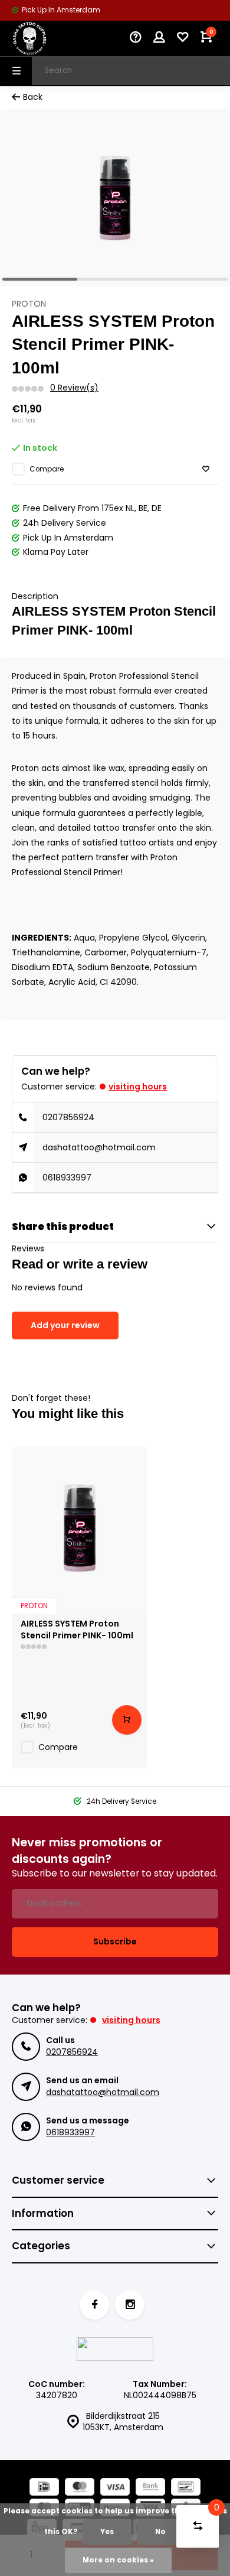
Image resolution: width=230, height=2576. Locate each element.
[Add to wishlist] (206, 469)
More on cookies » (118, 2560)
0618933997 (67, 1178)
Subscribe (115, 1941)
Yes (107, 2532)
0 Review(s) (74, 388)
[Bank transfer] (150, 2488)
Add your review (65, 1325)
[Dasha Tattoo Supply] (47, 38)
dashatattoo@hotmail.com (99, 1147)
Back (33, 97)
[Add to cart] (127, 1720)
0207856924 (68, 1117)
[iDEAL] (44, 2488)
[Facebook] (94, 2305)
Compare (47, 469)
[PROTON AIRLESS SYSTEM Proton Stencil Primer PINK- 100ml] (80, 1528)
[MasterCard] (80, 2488)
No (160, 2532)
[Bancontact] (186, 2488)
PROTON (29, 304)
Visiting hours (138, 1087)
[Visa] (115, 2488)
